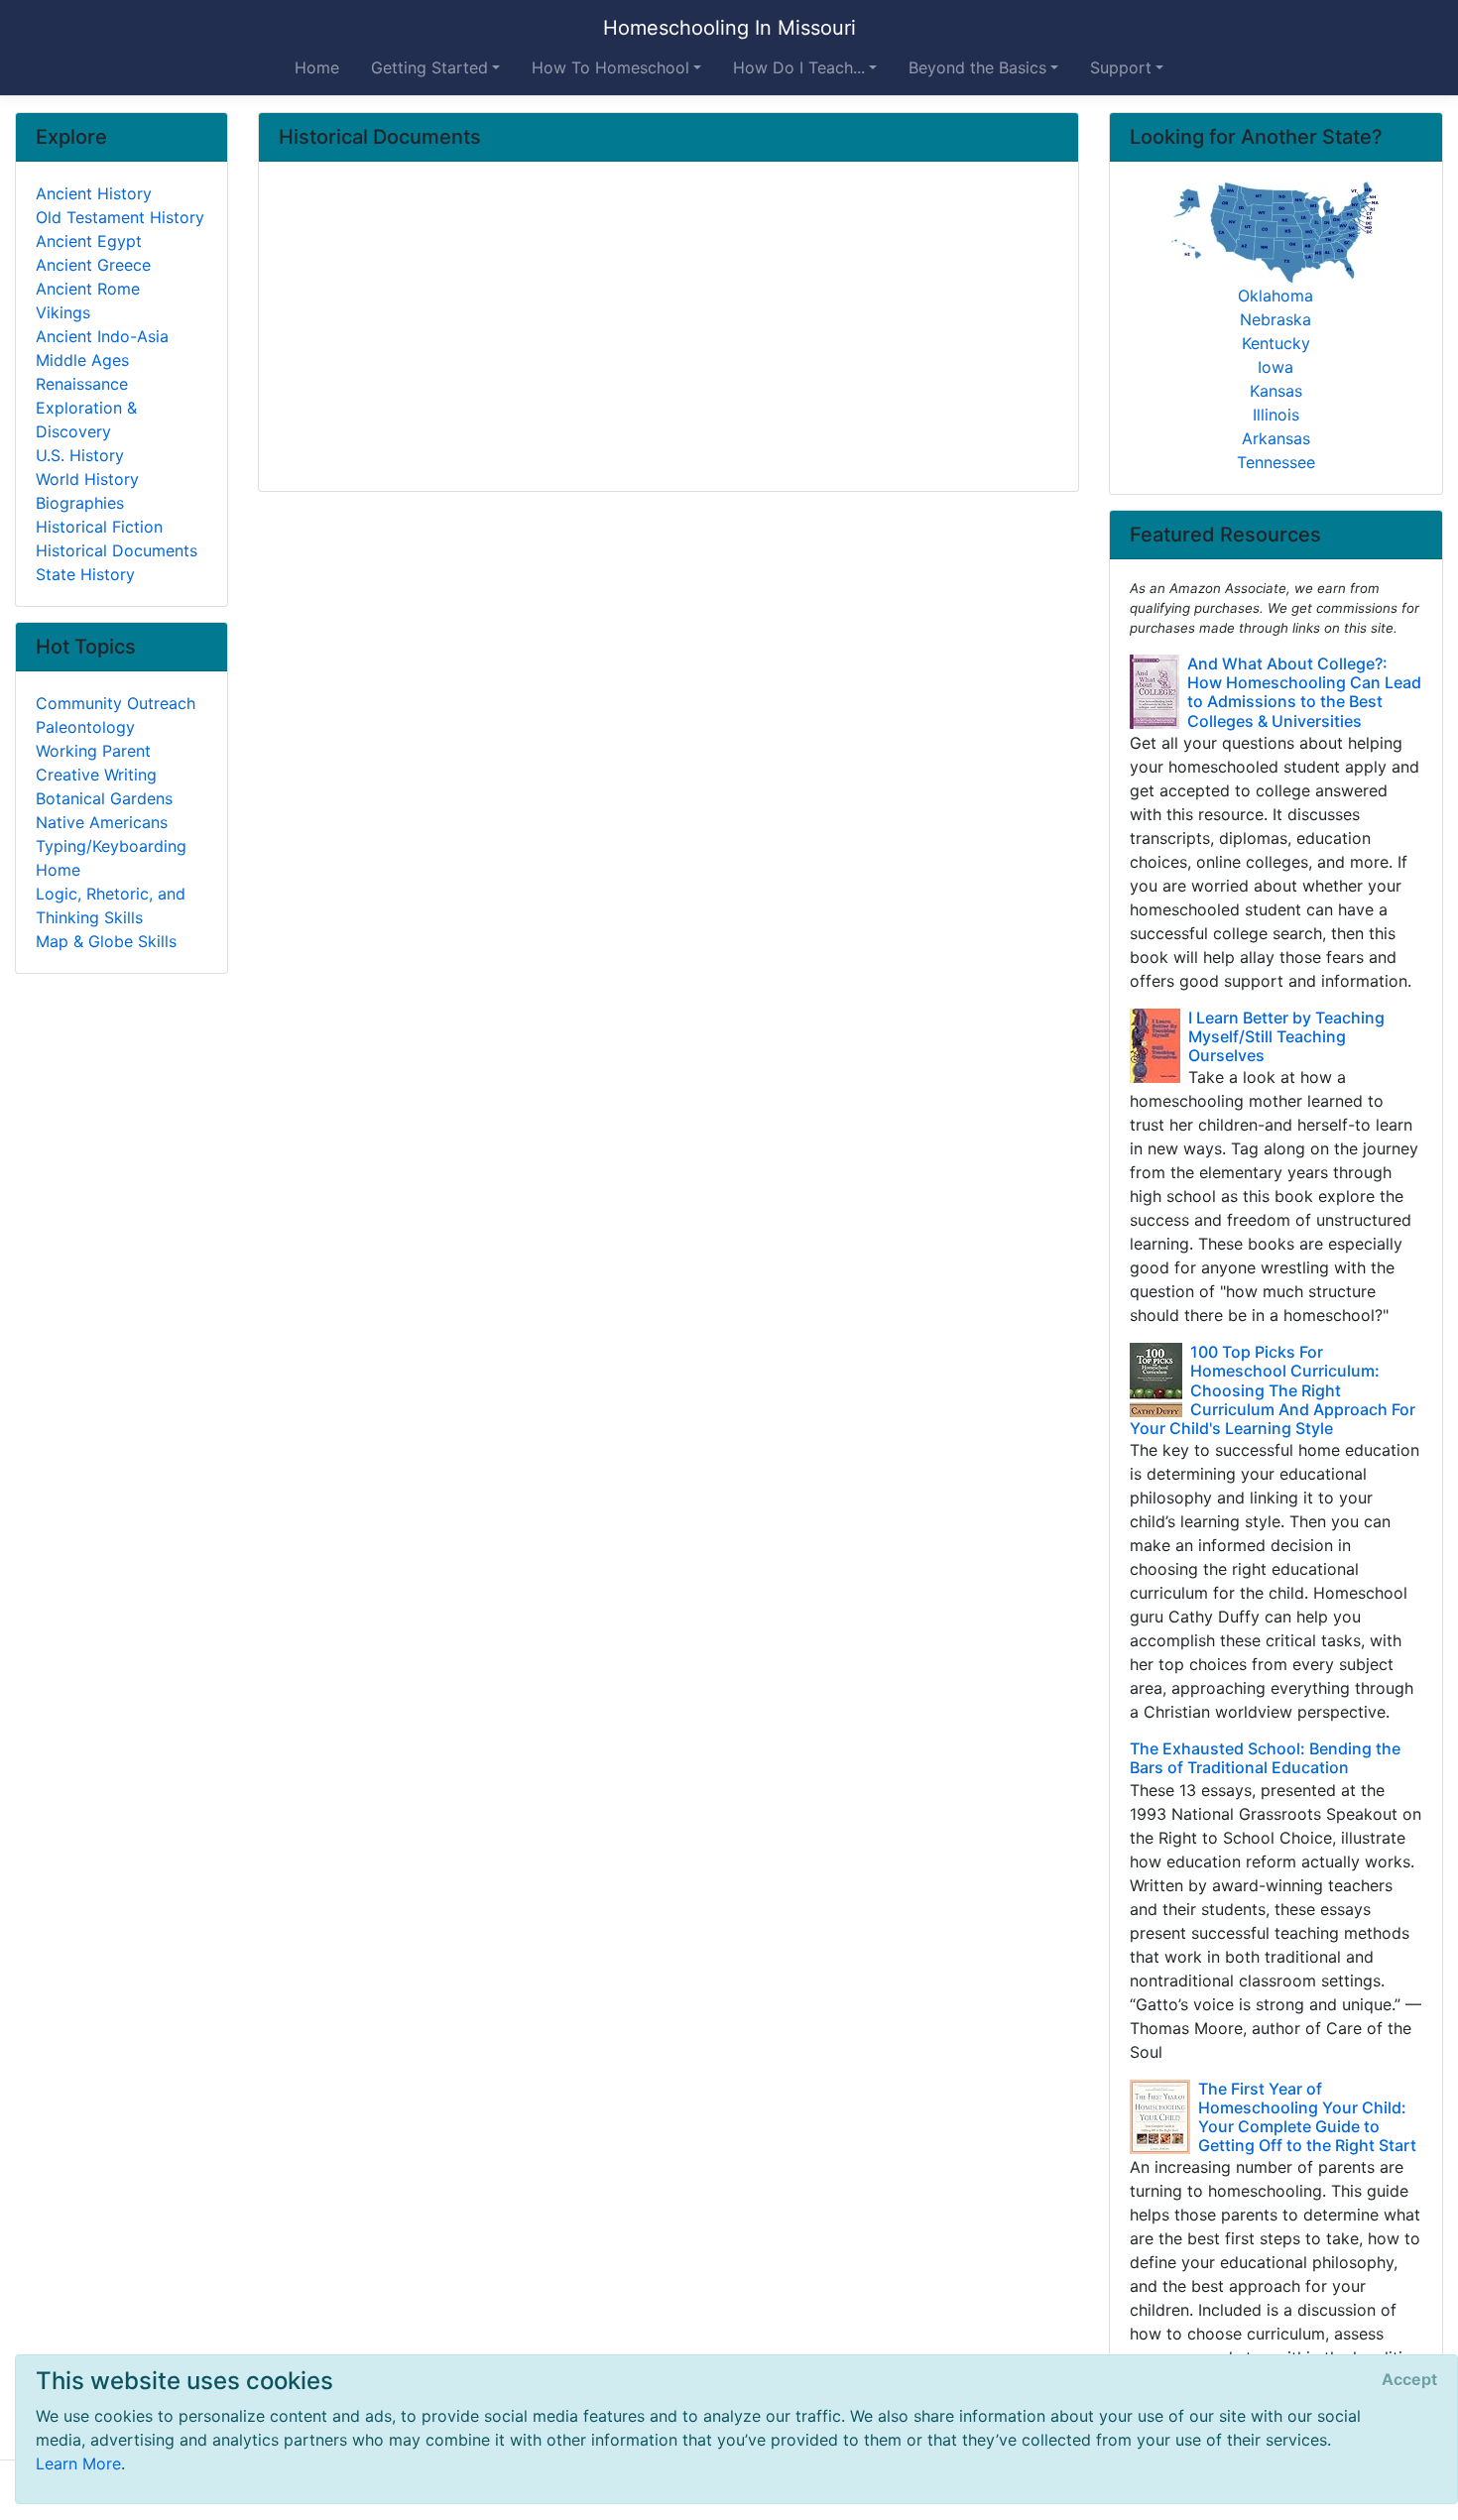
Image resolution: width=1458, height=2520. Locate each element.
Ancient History (94, 193)
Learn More (78, 2463)
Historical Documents (117, 550)
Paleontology (85, 727)
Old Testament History (120, 217)
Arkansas (1276, 438)
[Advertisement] (668, 328)
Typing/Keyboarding (111, 846)
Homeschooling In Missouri (729, 28)
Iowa (1276, 367)
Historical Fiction (99, 527)
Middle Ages (82, 360)
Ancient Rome (88, 289)
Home (317, 67)
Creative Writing (96, 775)
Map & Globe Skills (106, 941)
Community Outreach (116, 703)
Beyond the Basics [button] (977, 67)
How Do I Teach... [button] (799, 67)
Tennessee (1276, 462)
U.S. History (80, 455)
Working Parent (93, 751)
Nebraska (1276, 319)
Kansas (1276, 391)
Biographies (80, 503)
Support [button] (1121, 67)
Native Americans (102, 822)
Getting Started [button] (429, 67)
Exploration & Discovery (86, 420)
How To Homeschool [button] (610, 67)
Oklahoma (1276, 296)
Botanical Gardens (104, 798)
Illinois (1276, 415)
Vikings (63, 312)
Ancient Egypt (89, 241)
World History (87, 479)
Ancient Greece (93, 265)
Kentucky (1276, 343)
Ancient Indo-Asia (102, 336)
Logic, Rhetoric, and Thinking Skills (111, 905)
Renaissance (82, 384)
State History (85, 574)
